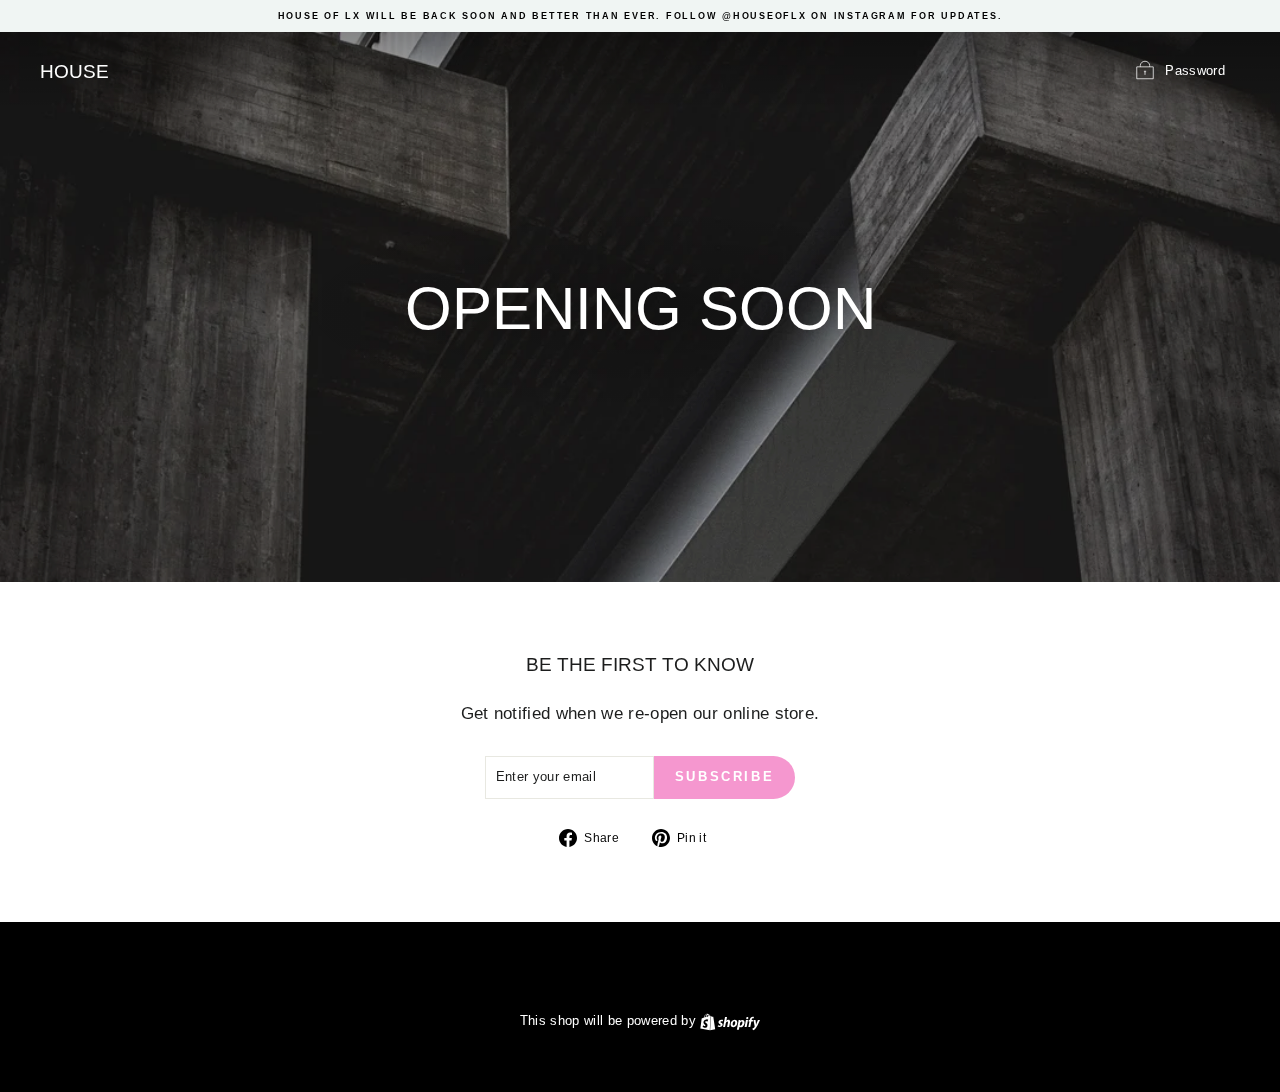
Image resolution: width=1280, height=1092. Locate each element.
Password (1195, 70)
